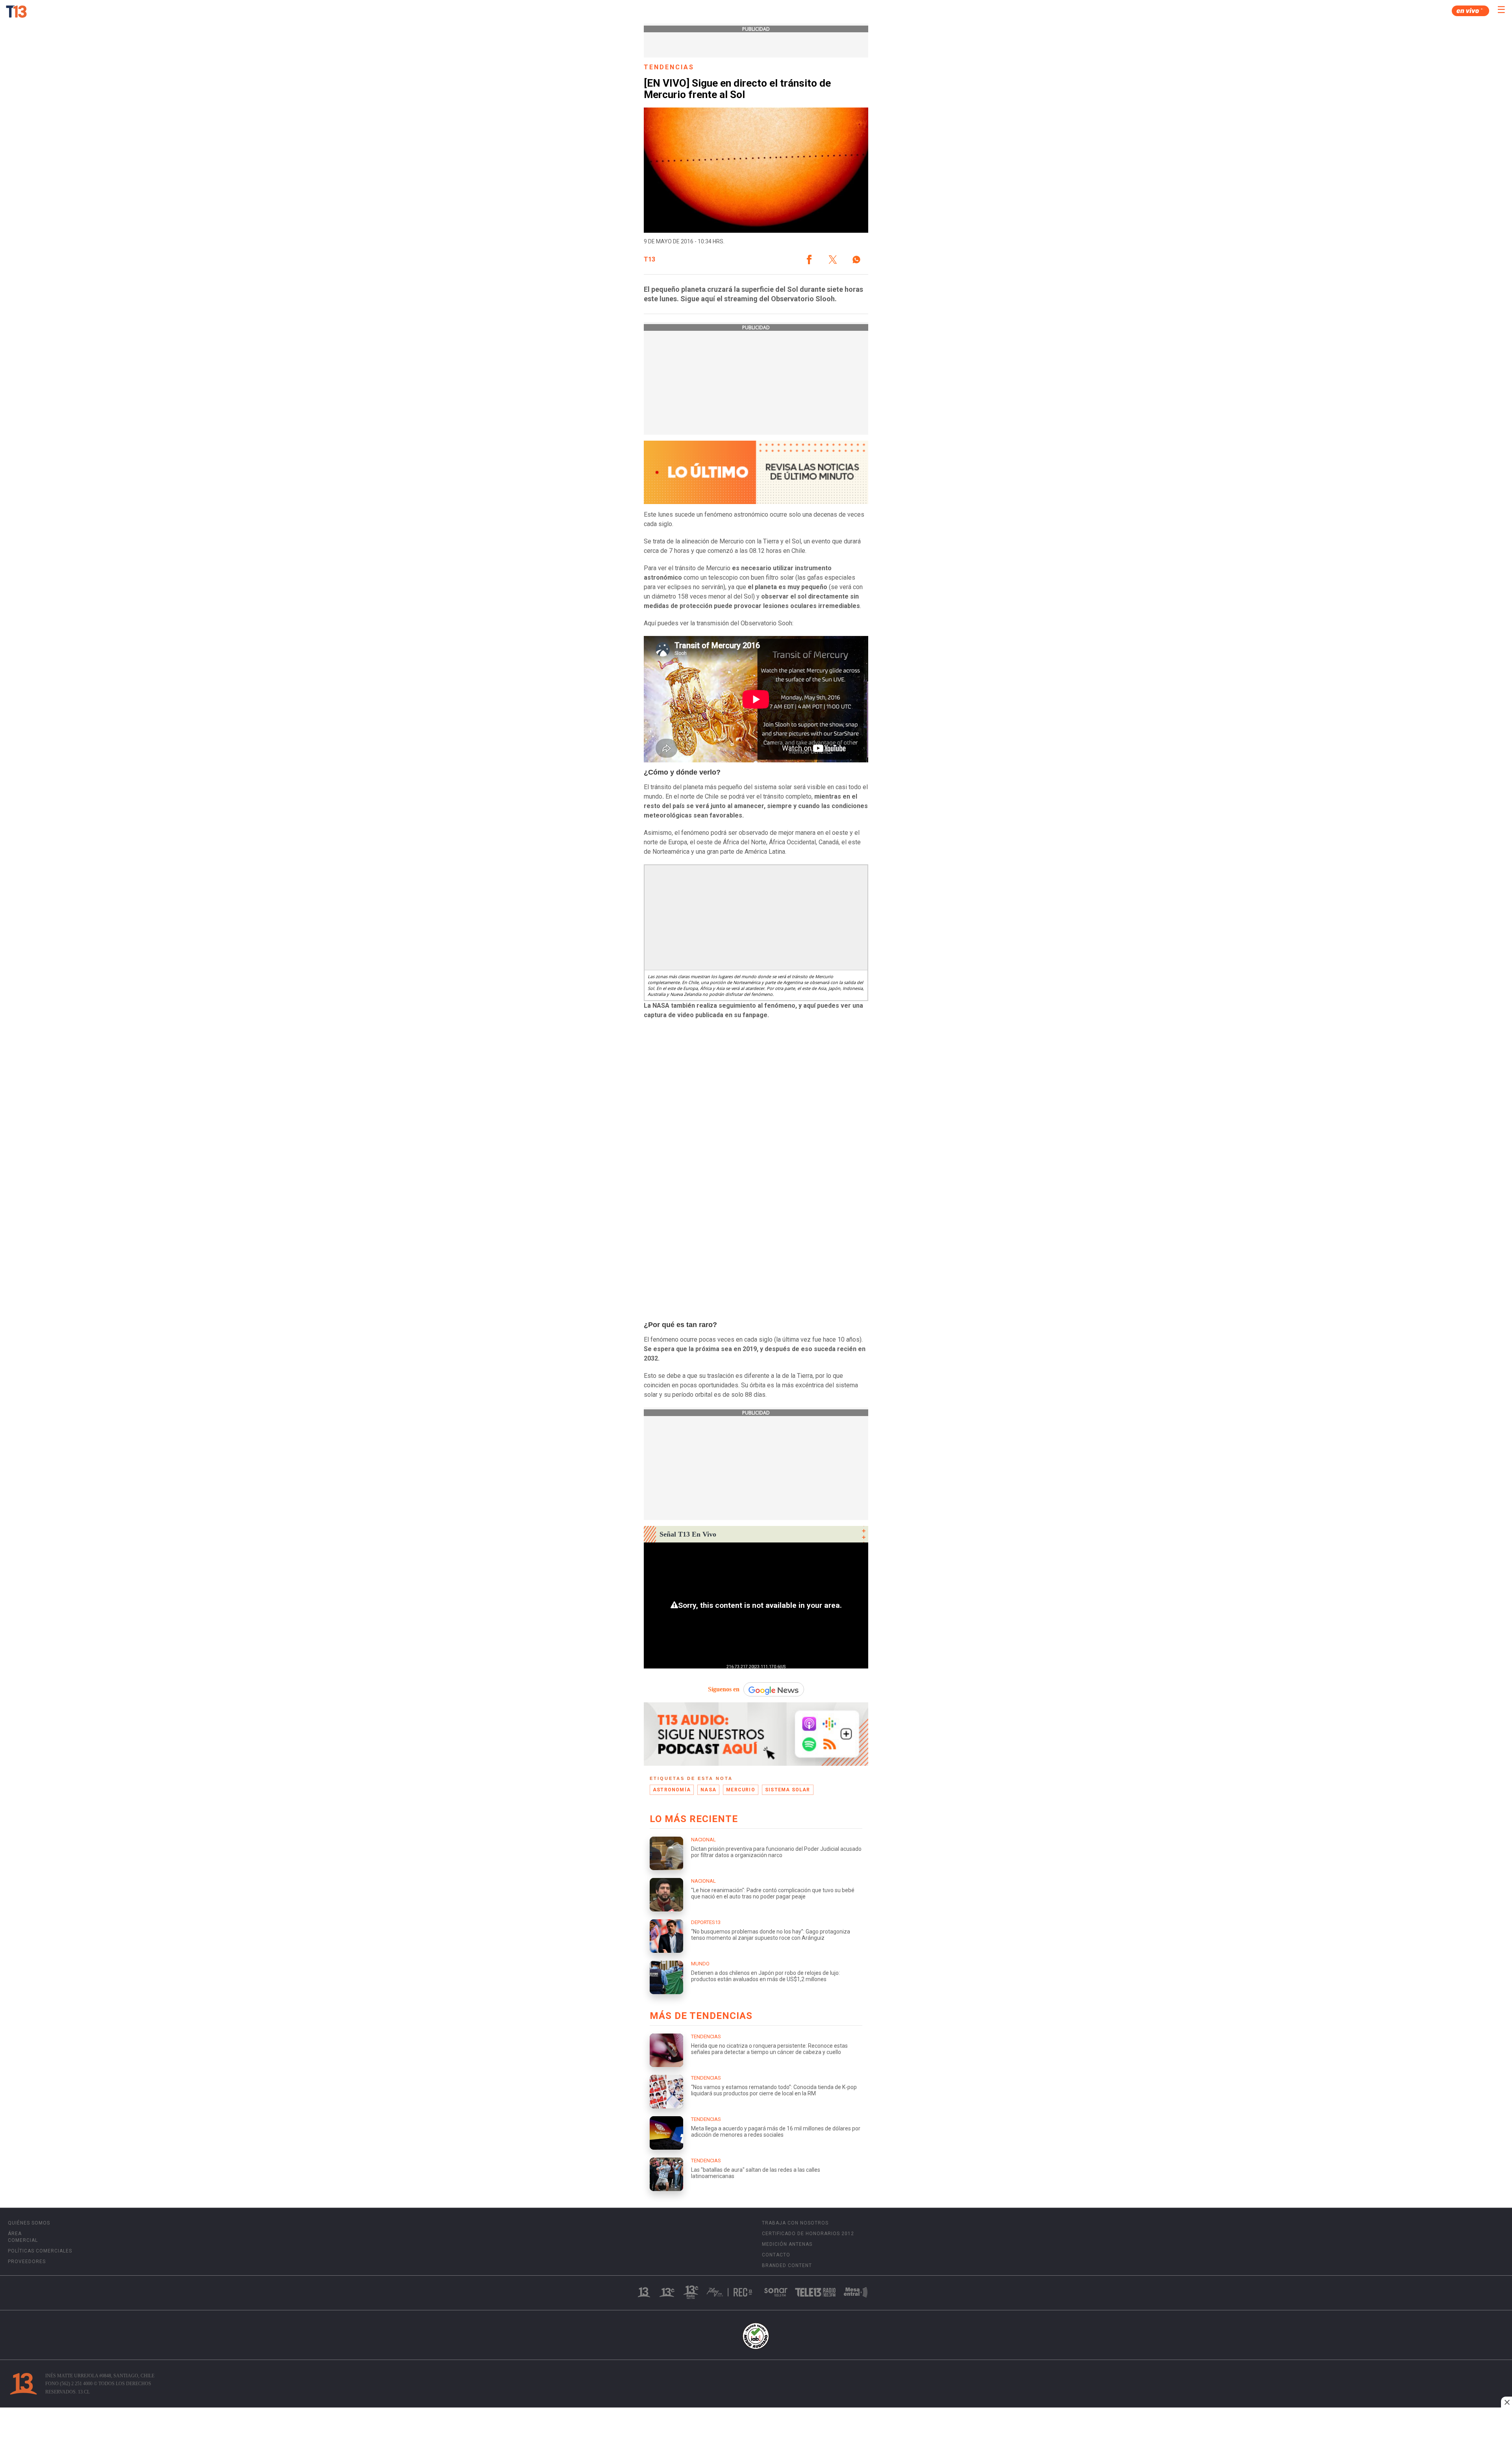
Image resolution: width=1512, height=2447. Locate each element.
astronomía (672, 1790)
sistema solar (788, 1790)
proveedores (27, 2262)
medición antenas (787, 2244)
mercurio (741, 1790)
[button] (809, 260)
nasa (708, 1790)
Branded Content (787, 2265)
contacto (776, 2255)
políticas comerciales (40, 2251)
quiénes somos (29, 2223)
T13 (649, 260)
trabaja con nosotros (795, 2223)
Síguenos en (724, 1689)
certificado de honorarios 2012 (808, 2234)
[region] (756, 2428)
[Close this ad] (1506, 2402)
